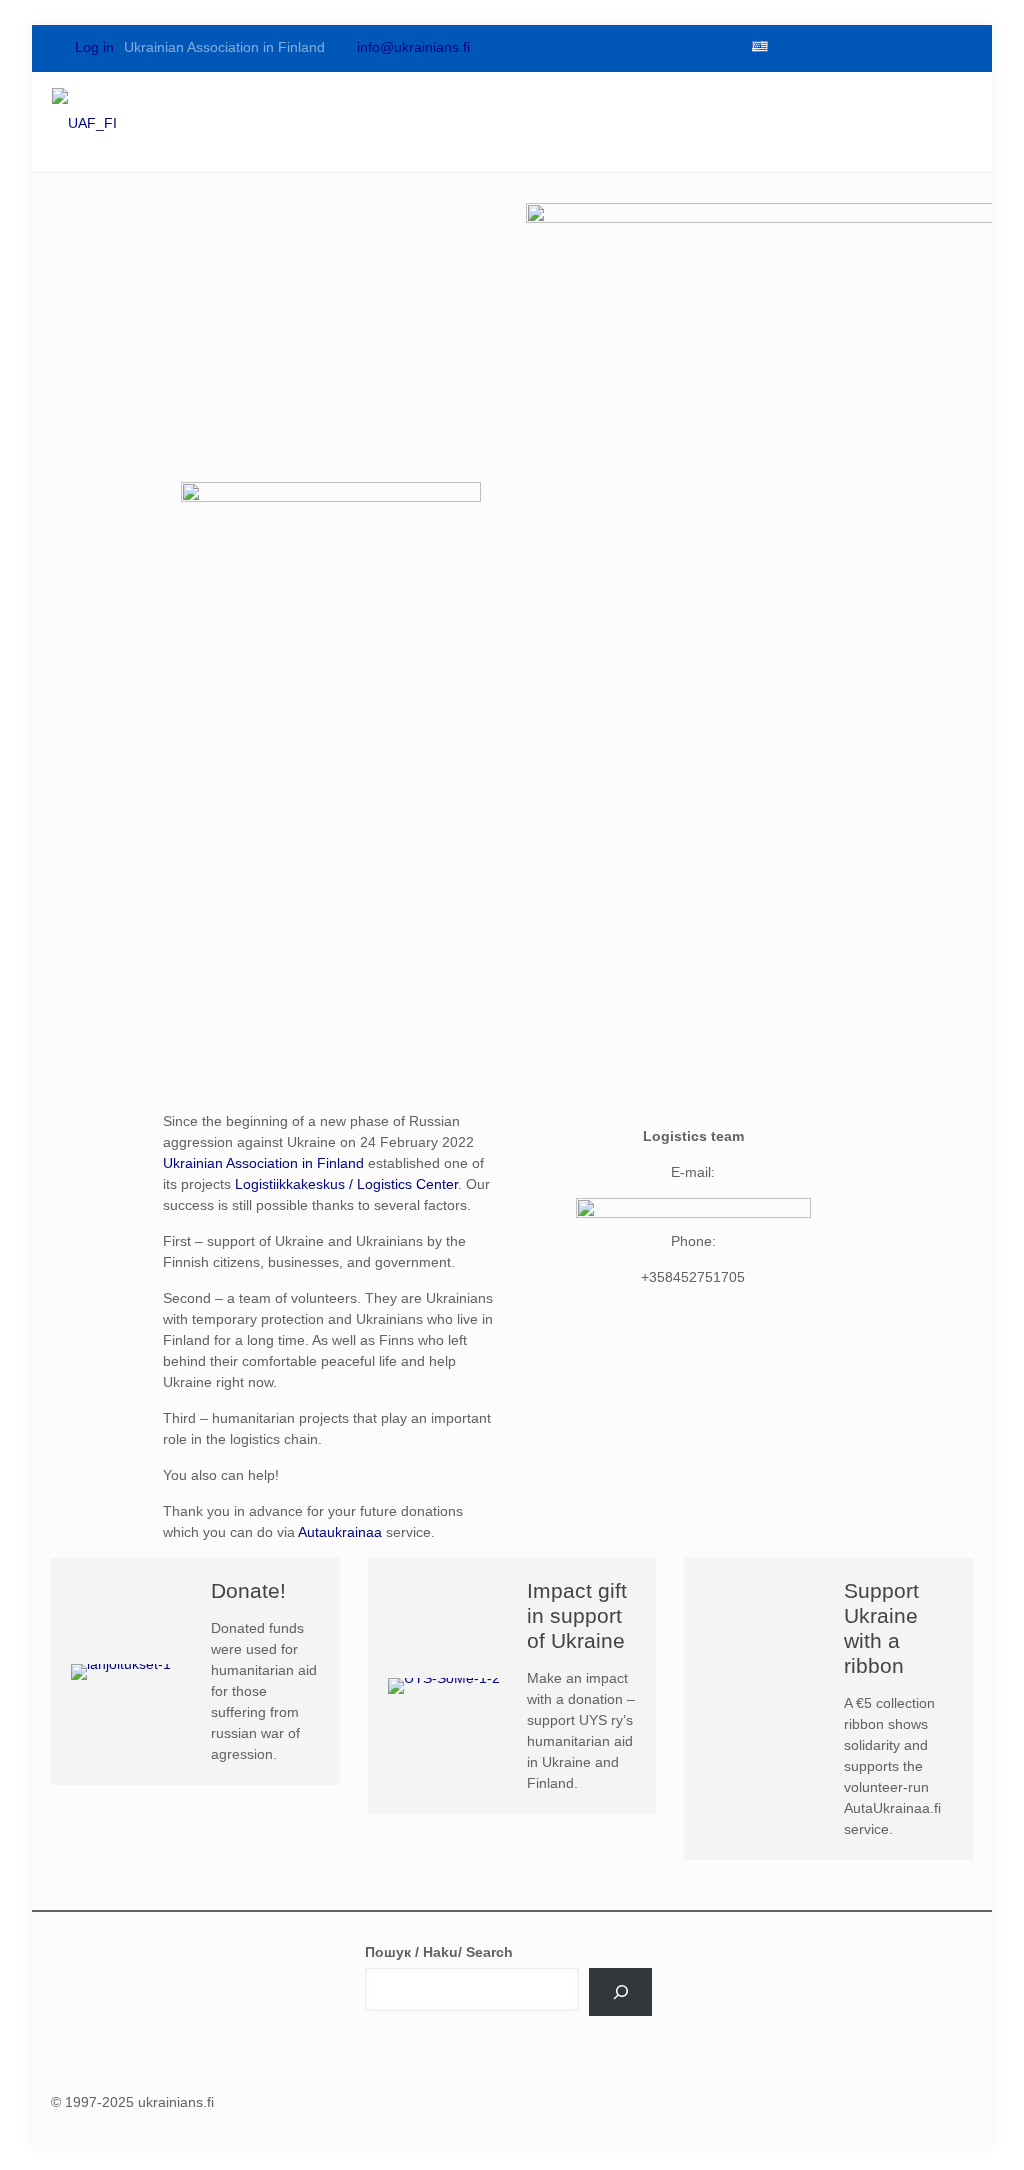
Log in (92, 47)
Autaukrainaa (340, 1532)
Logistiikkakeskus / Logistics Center (346, 1184)
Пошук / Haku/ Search (439, 1952)
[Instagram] (925, 47)
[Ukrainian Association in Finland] (84, 122)
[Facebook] (789, 47)
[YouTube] (857, 47)
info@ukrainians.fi (413, 47)
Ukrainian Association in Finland (263, 1163)
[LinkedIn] (891, 47)
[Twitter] (823, 47)
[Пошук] (620, 1992)
